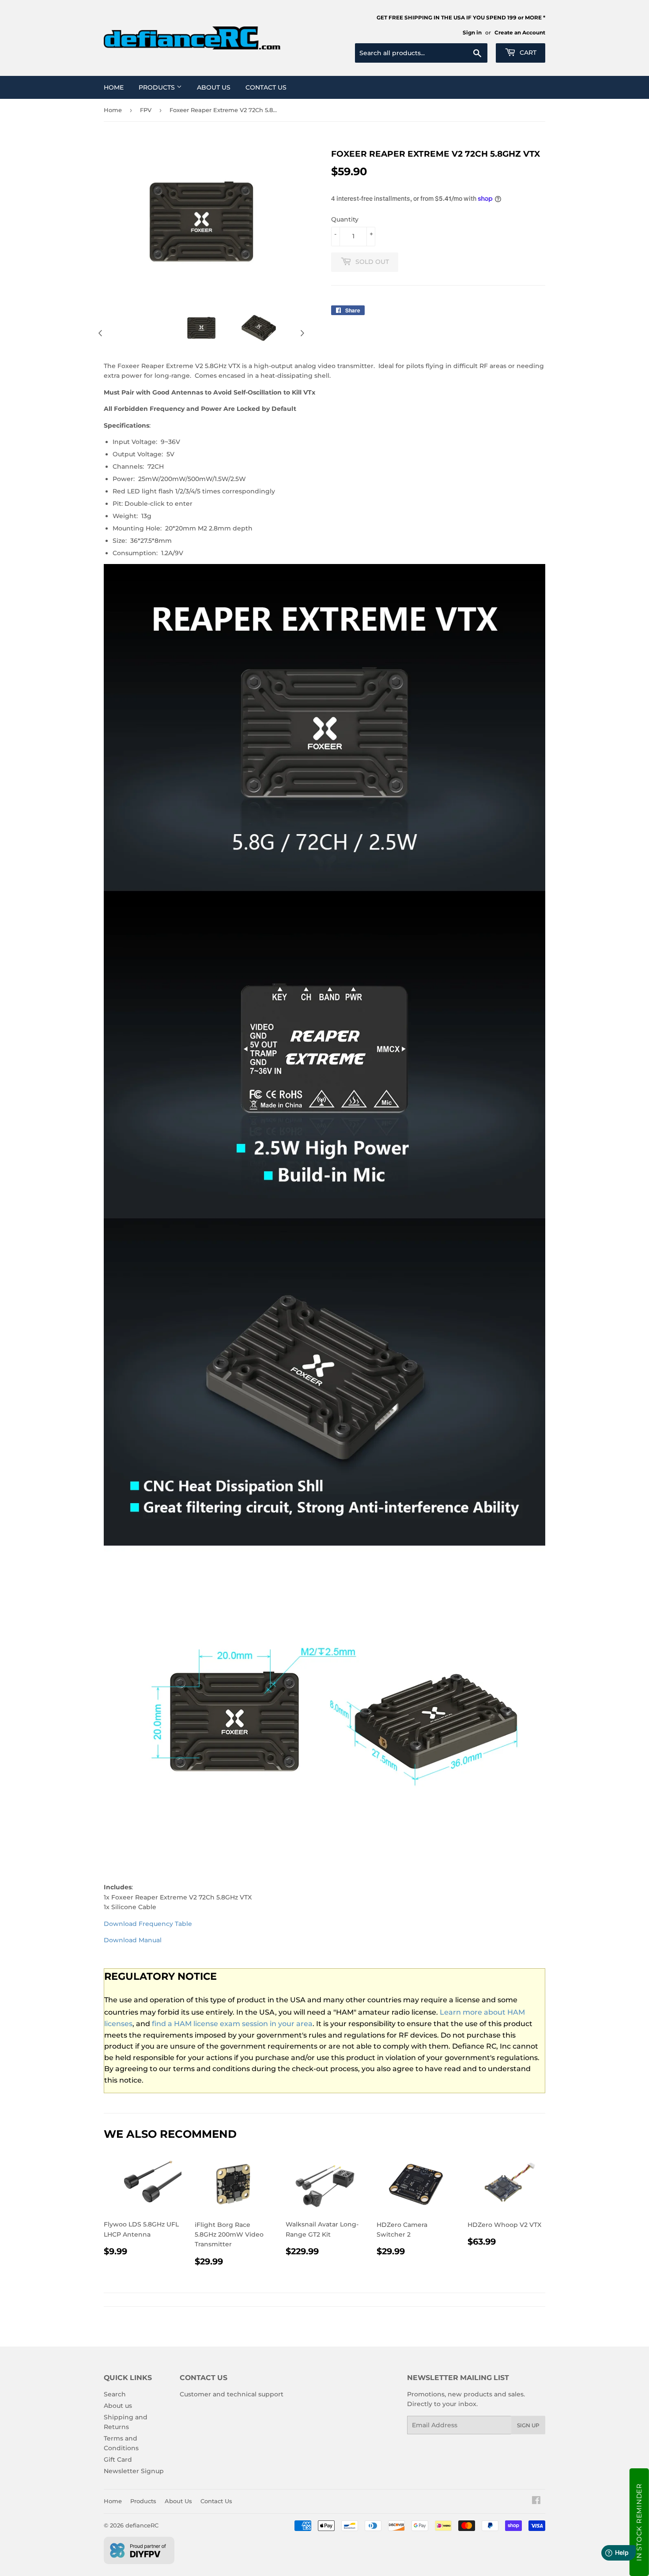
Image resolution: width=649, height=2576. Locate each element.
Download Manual (133, 1940)
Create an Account (520, 32)
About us (118, 2406)
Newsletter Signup (134, 2471)
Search (115, 2394)
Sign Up (528, 2425)
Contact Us (266, 87)
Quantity (345, 219)
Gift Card (118, 2459)
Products (158, 87)
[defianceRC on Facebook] (536, 2501)
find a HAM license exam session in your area (232, 2024)
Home (114, 87)
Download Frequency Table (148, 1924)
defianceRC (142, 2525)
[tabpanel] (201, 328)
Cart (527, 53)
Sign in (472, 32)
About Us (214, 87)
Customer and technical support (232, 2394)
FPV (146, 110)
